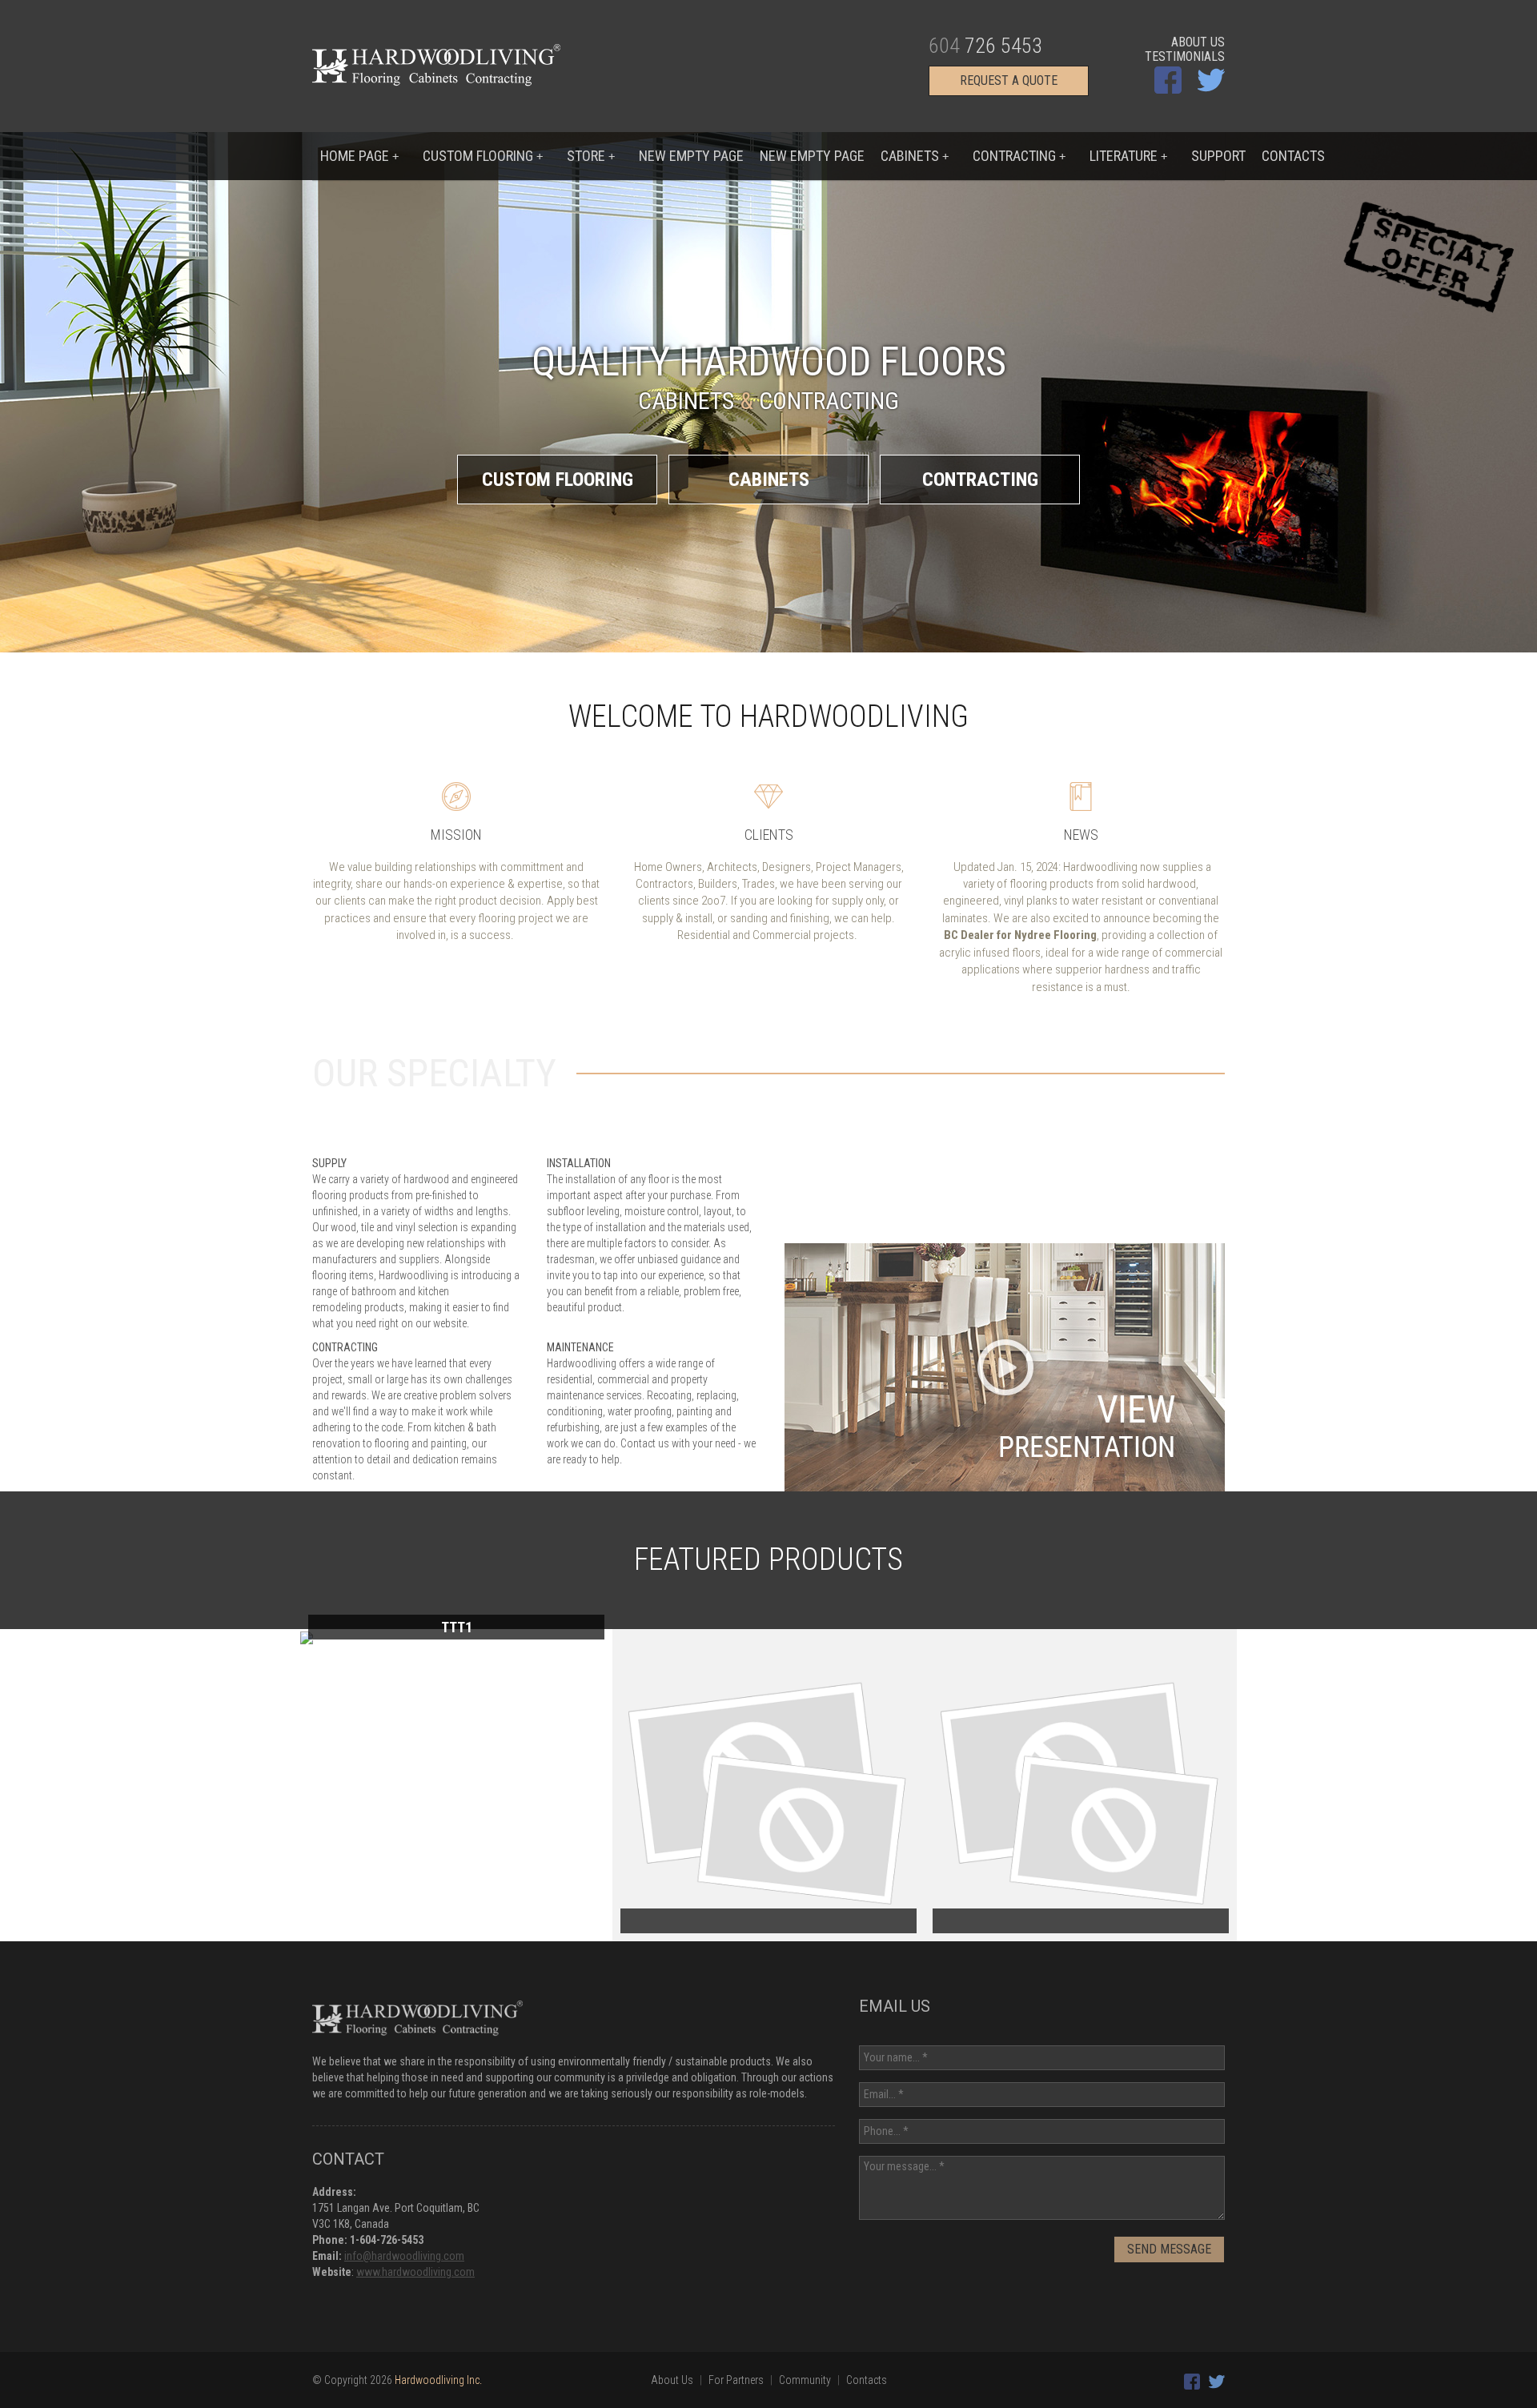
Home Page (359, 156)
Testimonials (1185, 57)
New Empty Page (691, 156)
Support (1218, 156)
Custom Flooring (558, 480)
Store (591, 156)
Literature (1128, 156)
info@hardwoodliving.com (404, 2256)
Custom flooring (483, 156)
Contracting (1019, 156)
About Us (1198, 42)
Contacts (1293, 156)
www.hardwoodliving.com (415, 2272)
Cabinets (915, 156)
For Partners (736, 2380)
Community (805, 2380)
